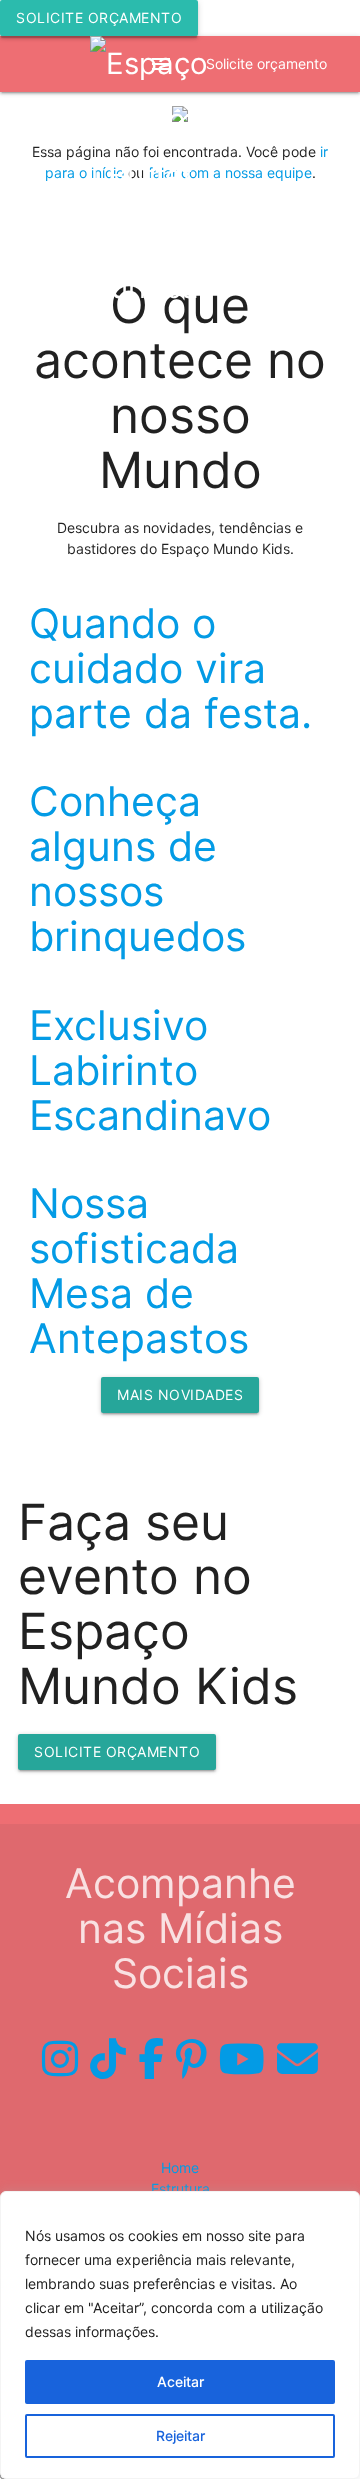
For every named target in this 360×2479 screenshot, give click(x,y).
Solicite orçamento (99, 17)
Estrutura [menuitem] (180, 2188)
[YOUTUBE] (242, 2059)
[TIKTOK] (108, 2059)
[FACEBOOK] (151, 2059)
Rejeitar (180, 2435)
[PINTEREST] (191, 2059)
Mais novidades (180, 1394)
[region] (180, 2335)
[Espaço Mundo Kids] (180, 176)
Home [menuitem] (180, 2167)
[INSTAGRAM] (60, 2059)
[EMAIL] (297, 2059)
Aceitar (180, 2381)
